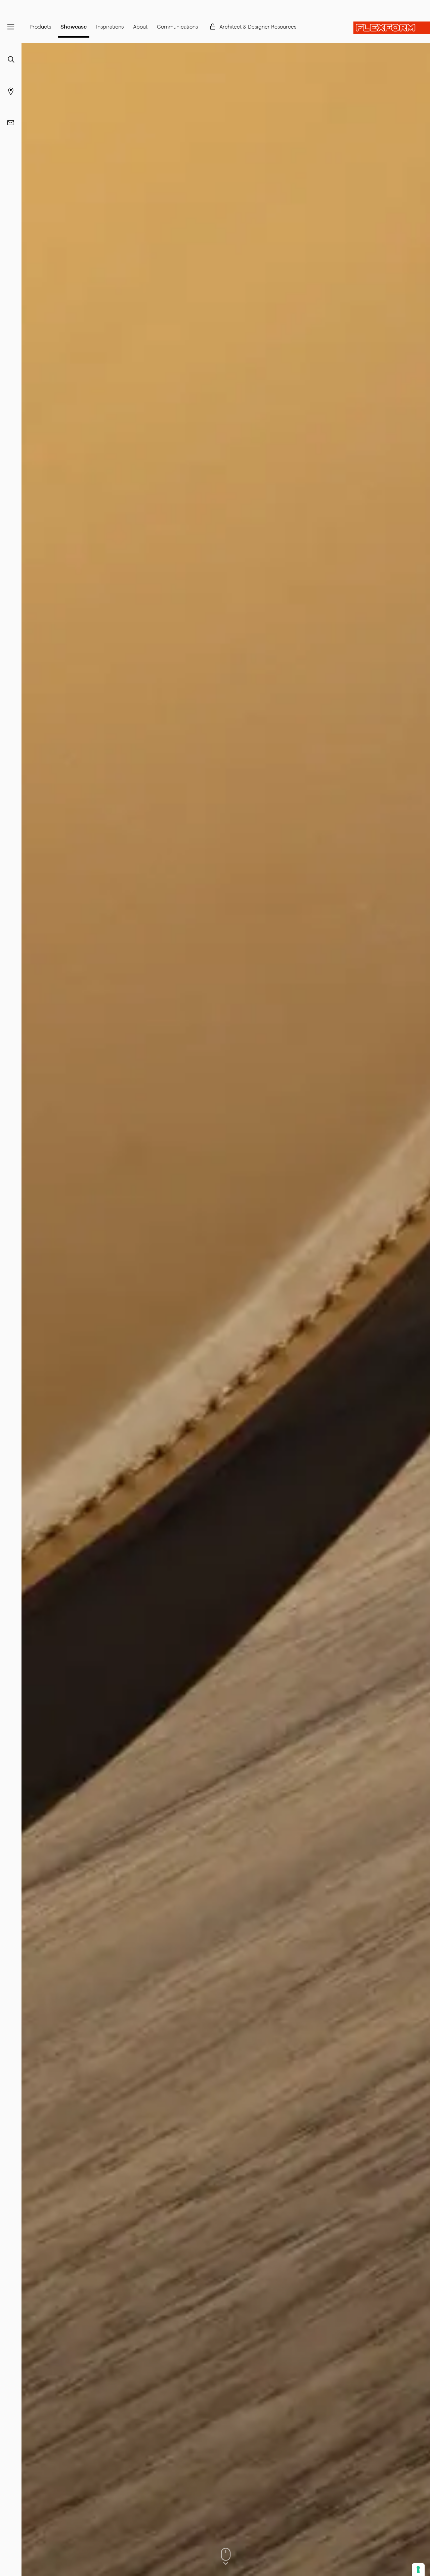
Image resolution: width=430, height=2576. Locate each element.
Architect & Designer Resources (258, 26)
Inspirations (110, 26)
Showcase (74, 26)
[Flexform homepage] (392, 28)
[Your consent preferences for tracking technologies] (418, 2570)
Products (40, 26)
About (140, 26)
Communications (177, 26)
